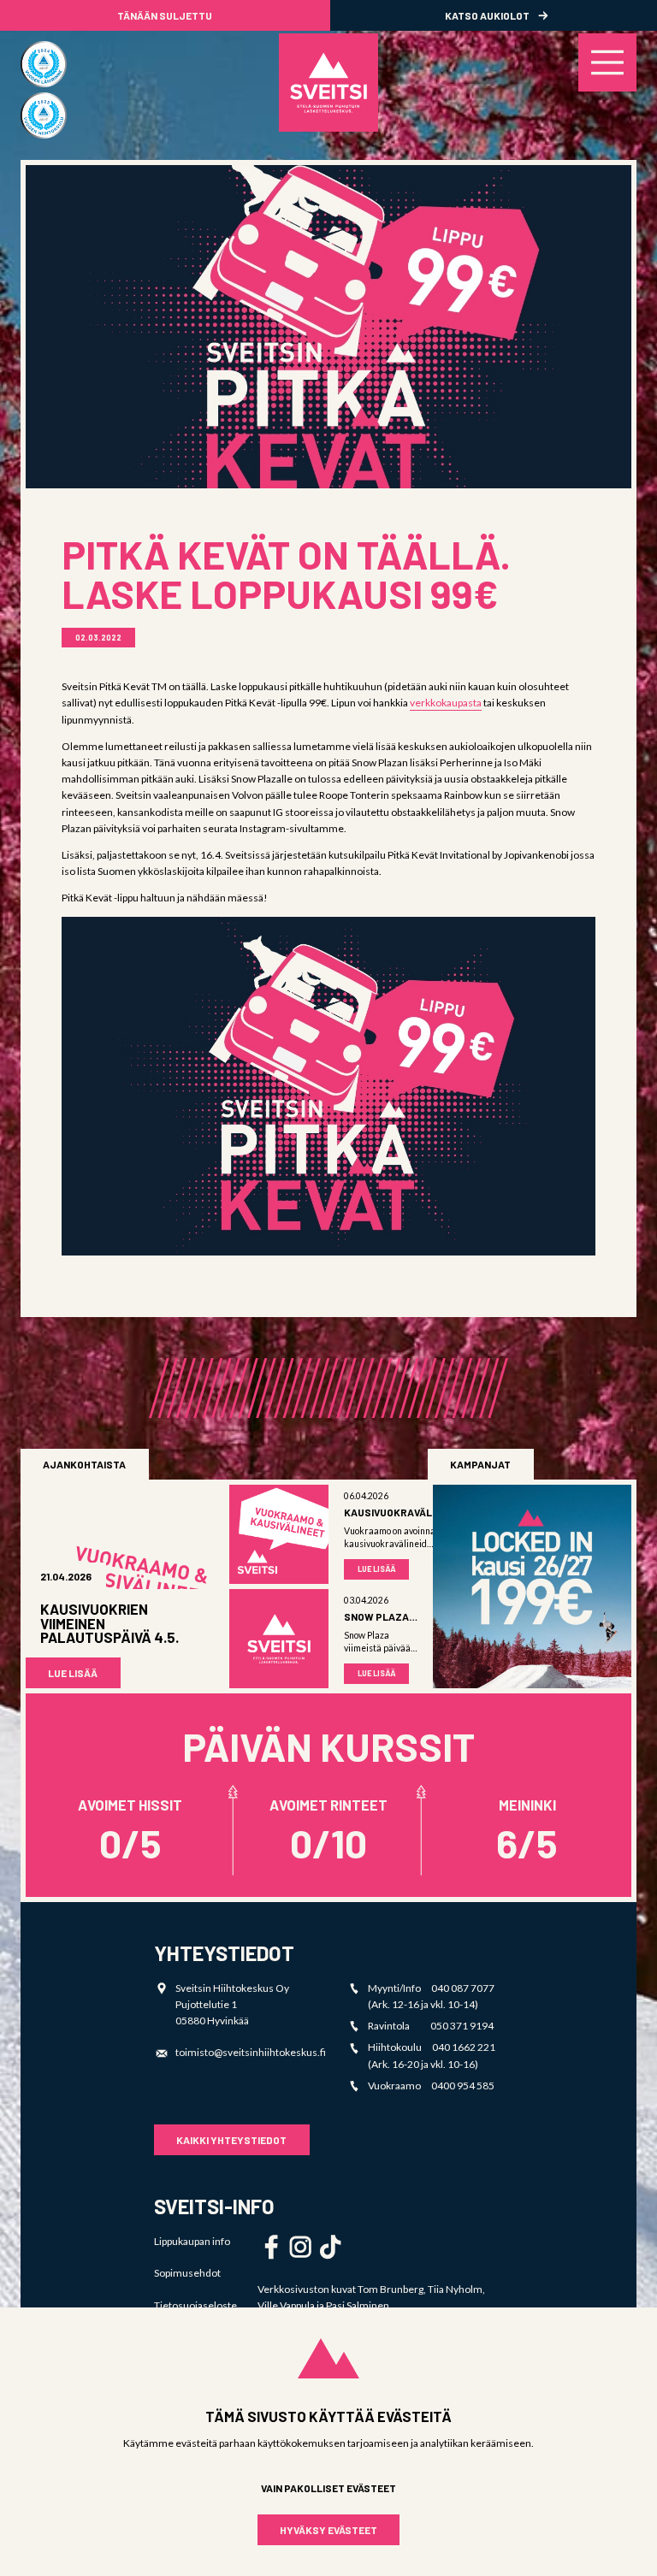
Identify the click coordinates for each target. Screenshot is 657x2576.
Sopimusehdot (187, 2273)
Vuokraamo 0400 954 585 (431, 2086)
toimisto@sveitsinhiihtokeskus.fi (251, 2052)
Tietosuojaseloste (195, 2305)
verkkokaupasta (446, 703)
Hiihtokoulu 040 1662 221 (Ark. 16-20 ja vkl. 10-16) (432, 2055)
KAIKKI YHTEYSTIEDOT (231, 2140)
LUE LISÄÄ (73, 1673)
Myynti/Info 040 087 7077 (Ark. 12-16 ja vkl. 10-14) (431, 1996)
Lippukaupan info (192, 2241)
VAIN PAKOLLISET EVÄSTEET (328, 2488)
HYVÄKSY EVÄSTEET (328, 2530)
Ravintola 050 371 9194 (431, 2026)
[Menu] (607, 62)
